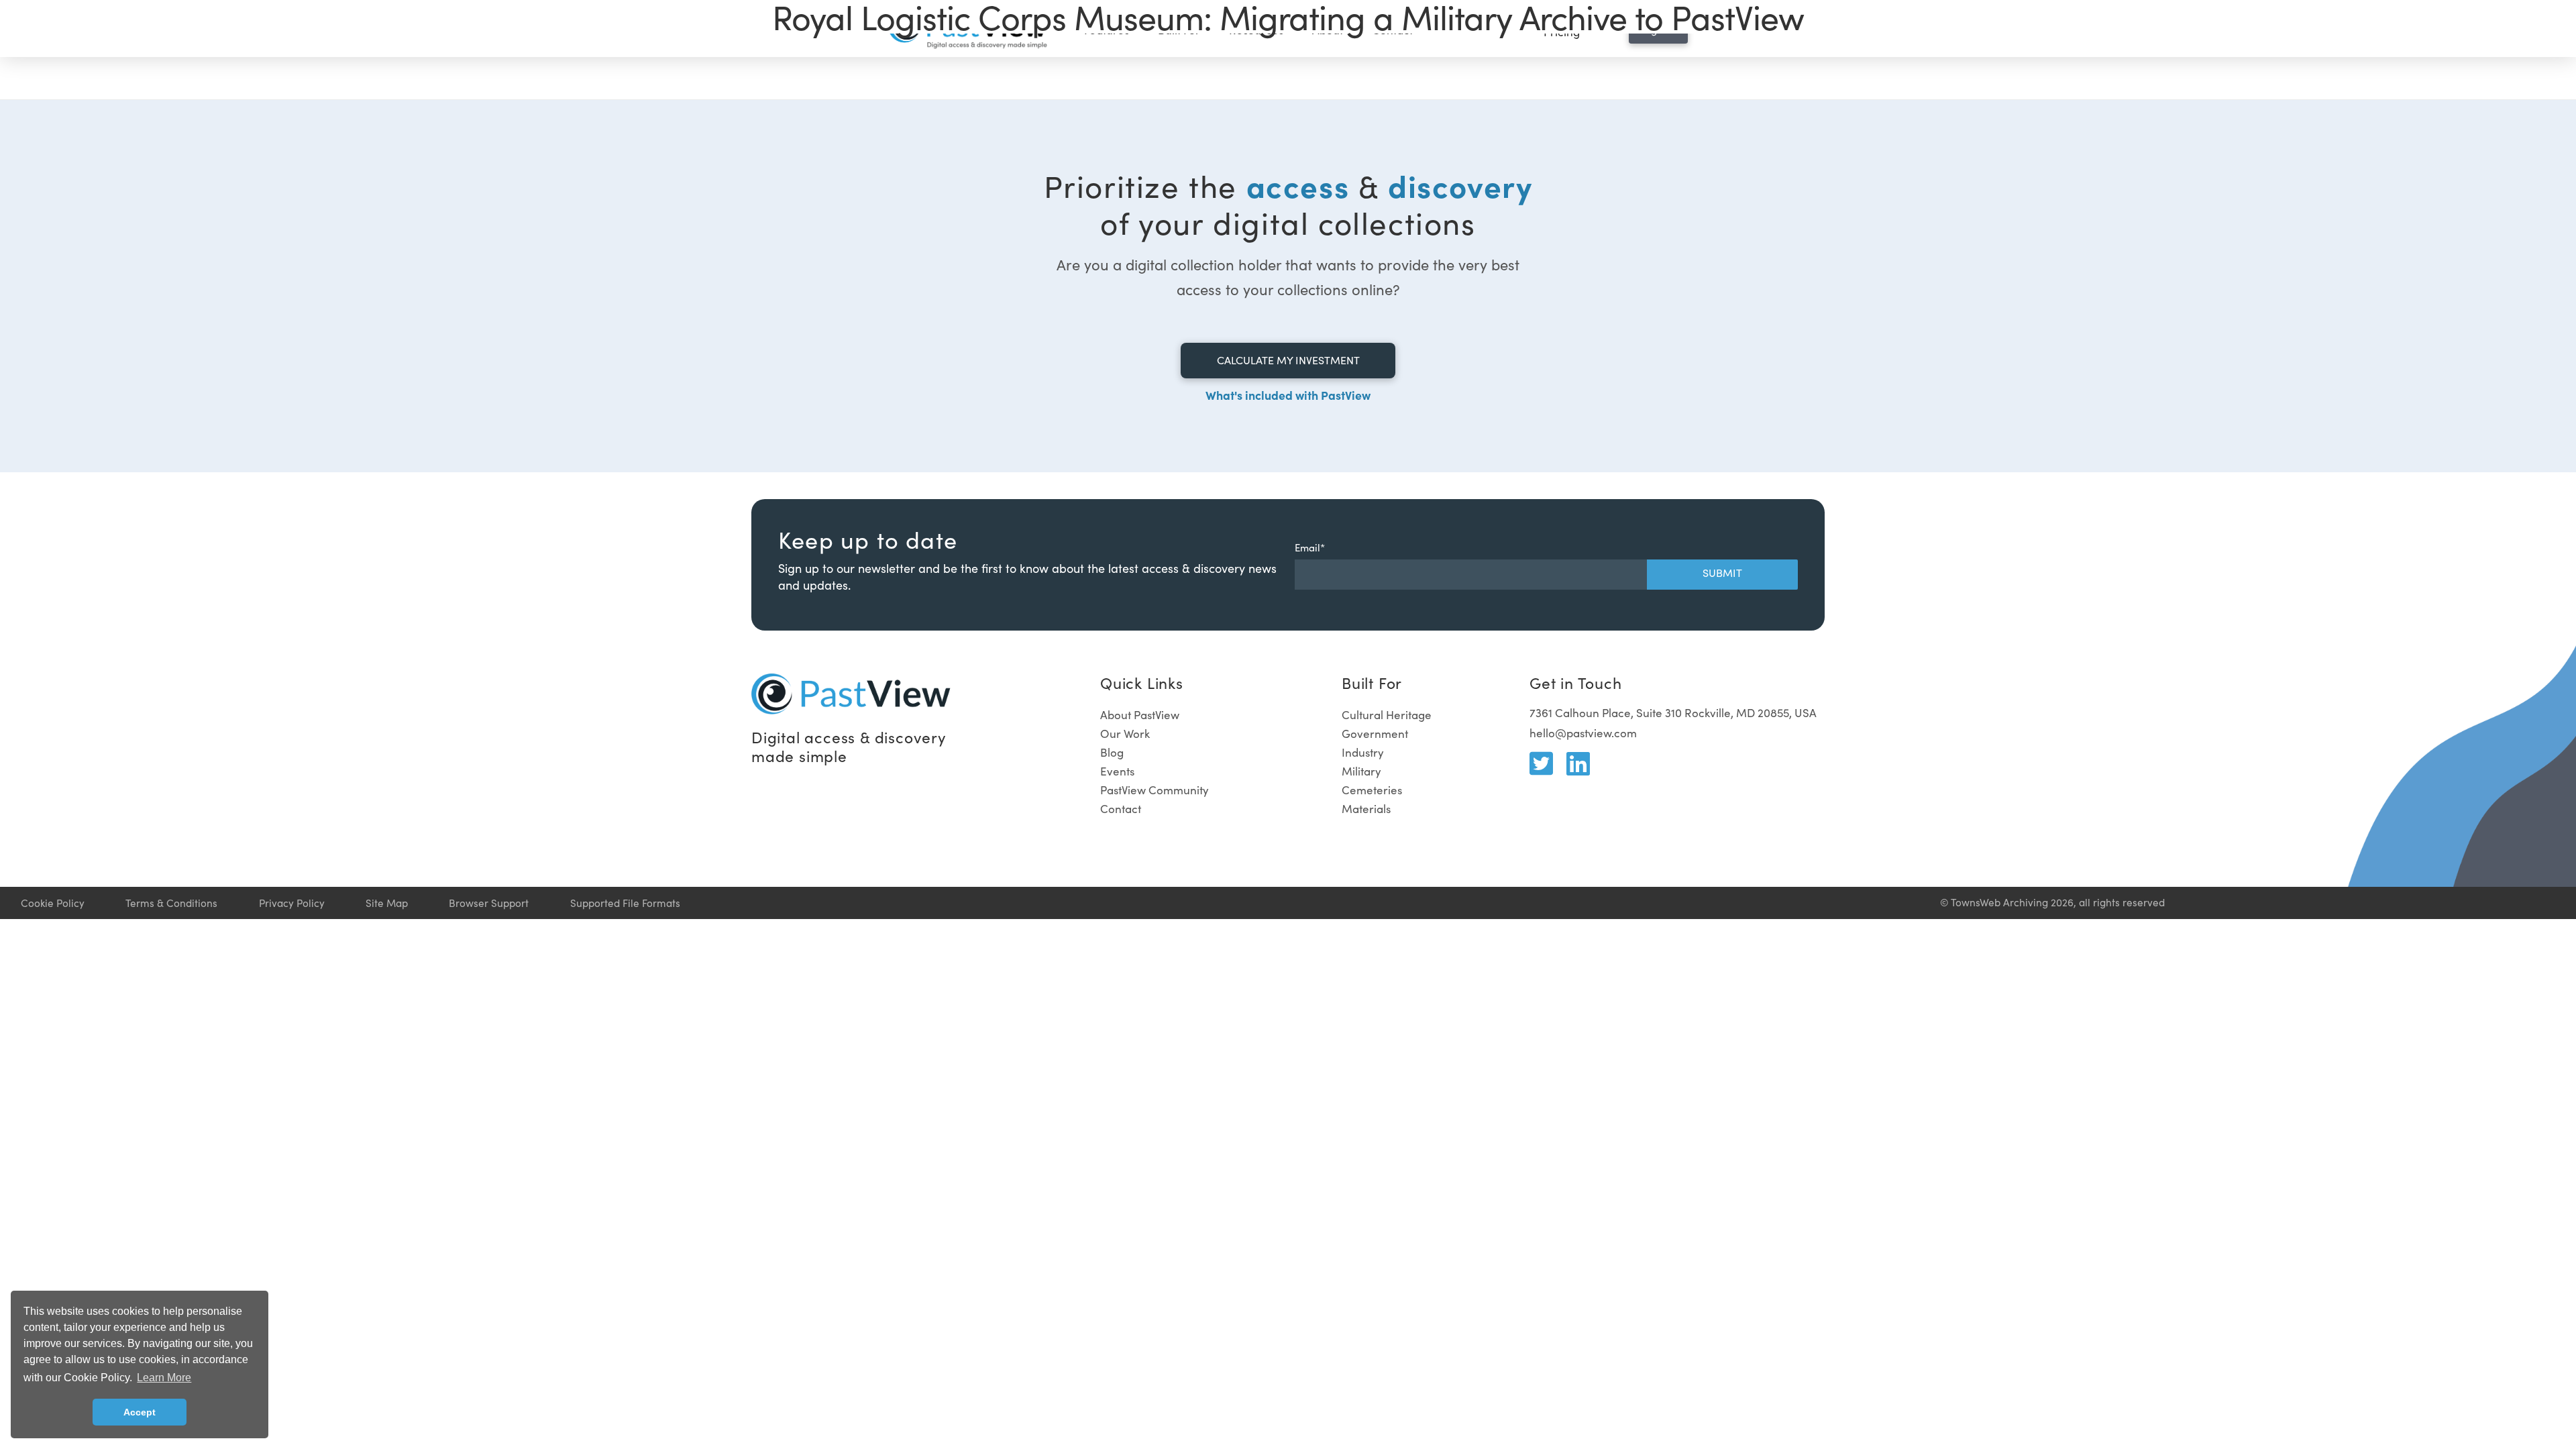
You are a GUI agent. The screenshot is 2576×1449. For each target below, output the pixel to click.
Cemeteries (1372, 790)
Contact (1121, 809)
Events (1117, 771)
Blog (1112, 752)
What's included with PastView (1288, 395)
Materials (1366, 809)
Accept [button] (140, 1412)
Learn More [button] (164, 1378)
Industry (1363, 752)
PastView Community (1155, 790)
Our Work (1125, 734)
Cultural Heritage (1387, 715)
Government (1375, 734)
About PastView (1140, 715)
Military (1361, 771)
